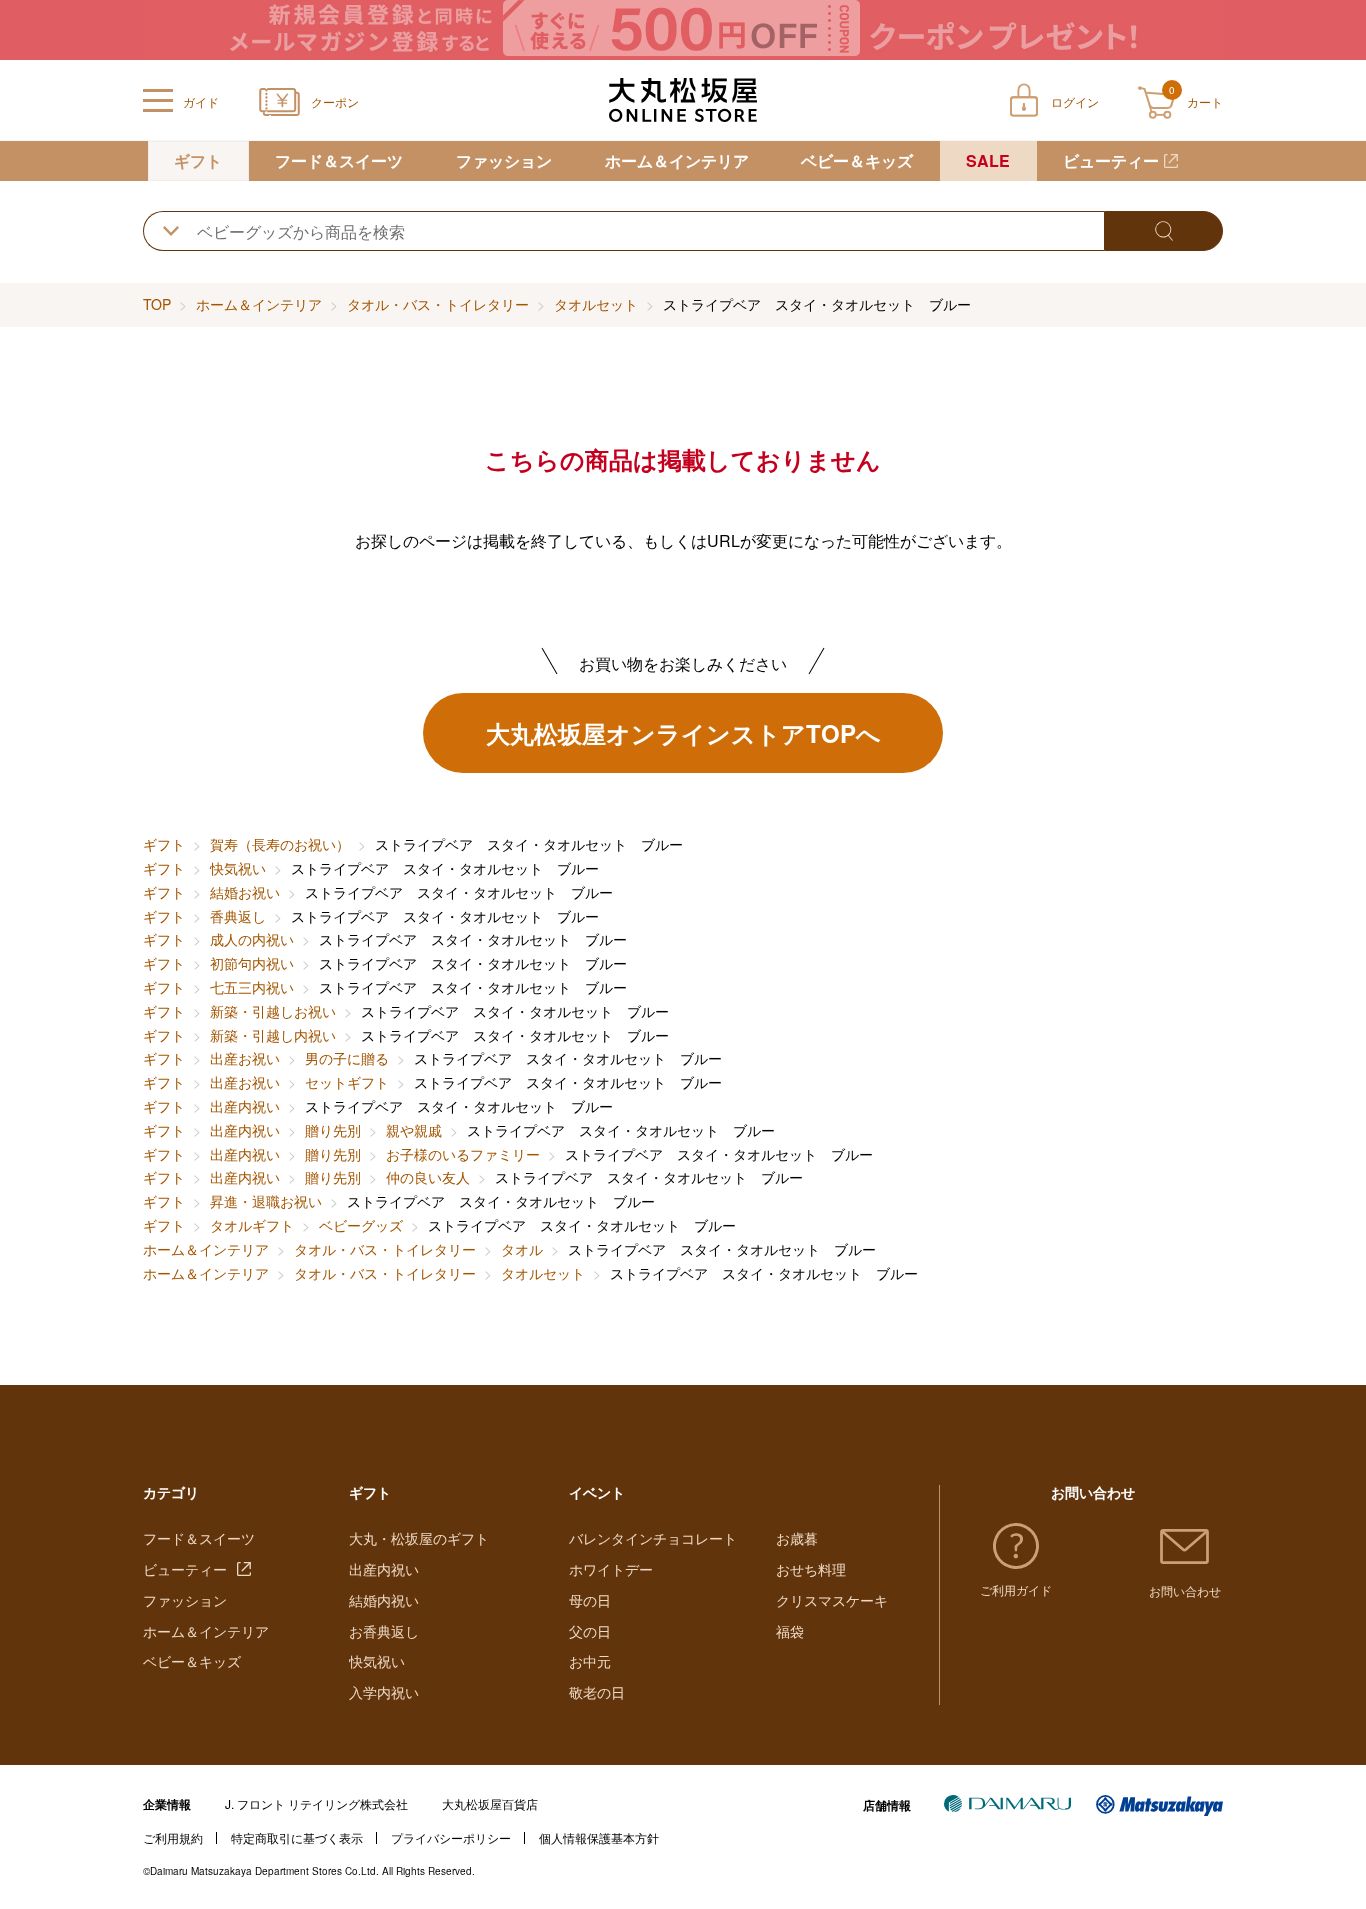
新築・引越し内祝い (273, 1035)
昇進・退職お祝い (266, 1201)
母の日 (590, 1600)
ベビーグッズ (361, 1225)
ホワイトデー (611, 1569)
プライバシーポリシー (451, 1837)
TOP (157, 304)
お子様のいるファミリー (463, 1154)
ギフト (198, 160)
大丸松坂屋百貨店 (490, 1803)
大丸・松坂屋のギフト (419, 1538)
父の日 (590, 1631)
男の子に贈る (347, 1058)
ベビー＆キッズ (857, 160)
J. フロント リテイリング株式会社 (316, 1803)
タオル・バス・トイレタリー (438, 304)
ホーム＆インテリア (677, 160)
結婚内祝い (384, 1600)
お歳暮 (797, 1538)
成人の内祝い (252, 939)
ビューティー (1111, 160)
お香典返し (384, 1631)
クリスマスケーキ (832, 1600)
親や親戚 (414, 1130)
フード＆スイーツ (339, 160)
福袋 (790, 1631)
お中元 (590, 1661)
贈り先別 (333, 1130)
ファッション (504, 160)
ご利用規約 (173, 1837)
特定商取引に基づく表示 (297, 1837)
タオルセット (596, 304)
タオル (522, 1249)
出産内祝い (245, 1106)
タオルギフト (252, 1225)
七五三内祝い (252, 987)
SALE (988, 160)
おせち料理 (811, 1569)
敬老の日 (597, 1692)
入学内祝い (384, 1692)
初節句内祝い (252, 963)
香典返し (238, 916)
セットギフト (347, 1082)
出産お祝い (245, 1058)
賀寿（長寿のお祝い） (280, 844)
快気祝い (238, 868)
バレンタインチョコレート (653, 1538)
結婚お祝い (245, 892)
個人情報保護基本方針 (599, 1837)
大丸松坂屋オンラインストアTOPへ (683, 733)
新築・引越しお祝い (273, 1011)
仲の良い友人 (428, 1177)
